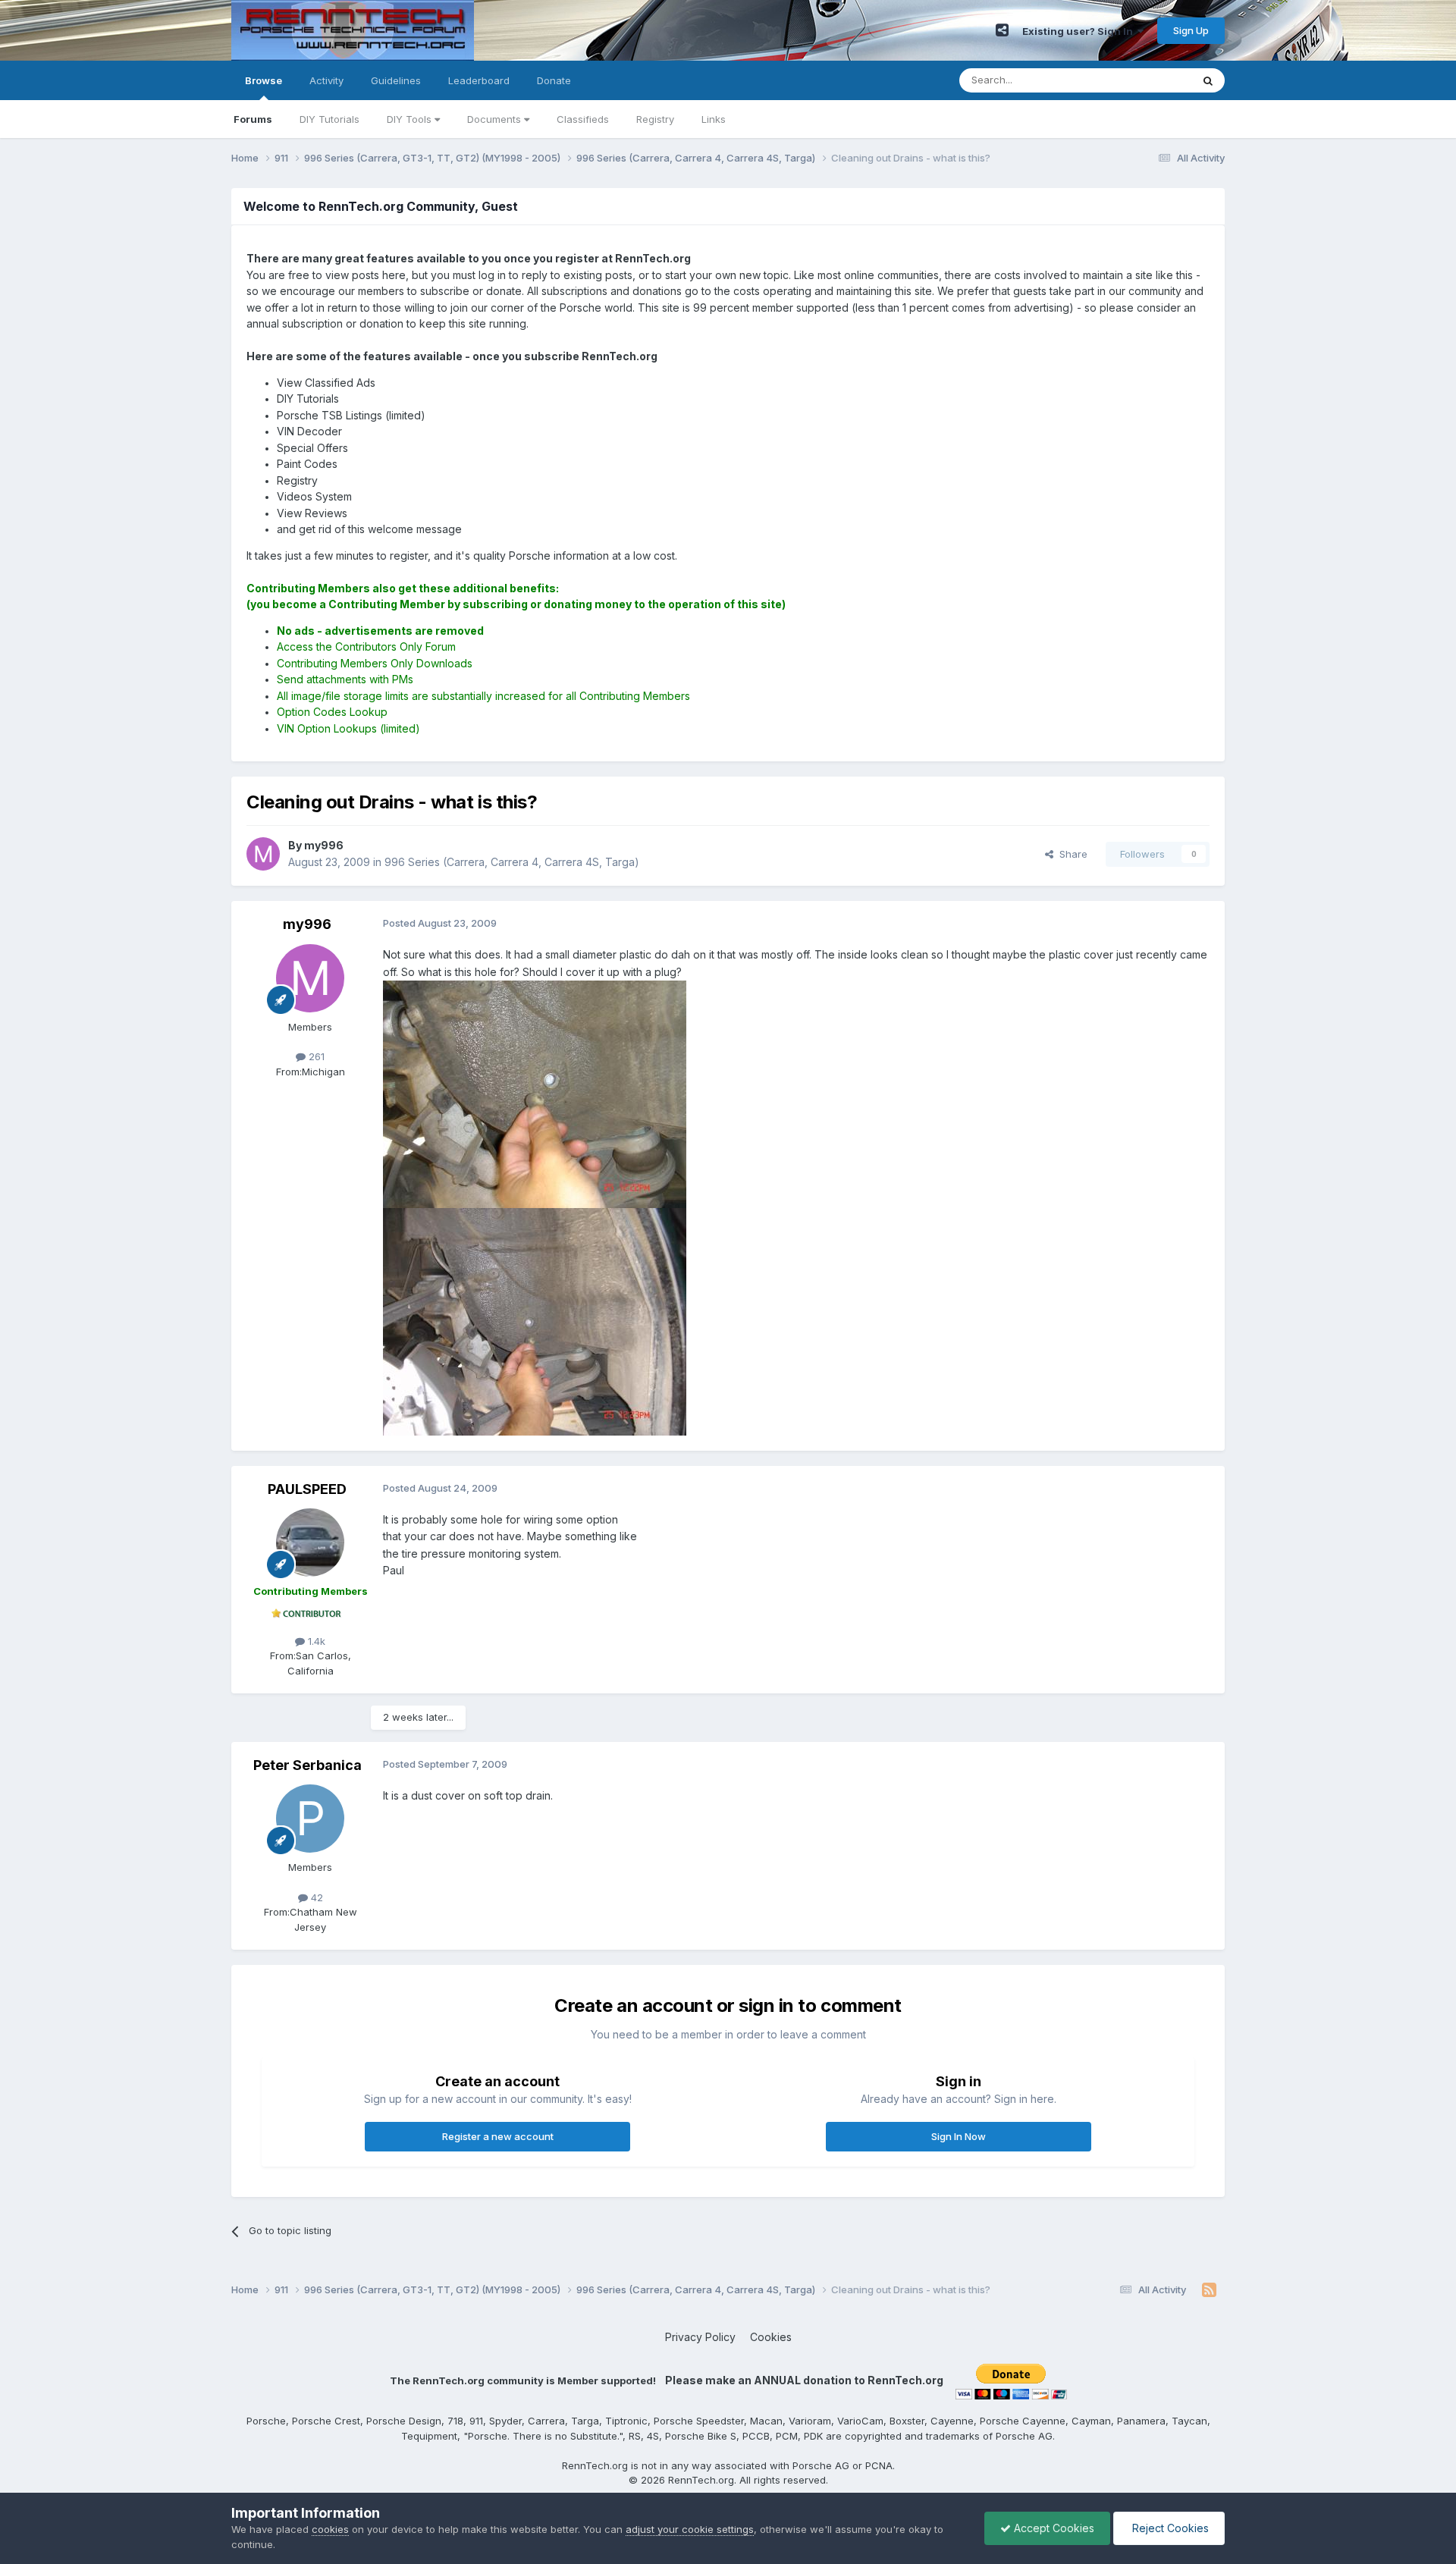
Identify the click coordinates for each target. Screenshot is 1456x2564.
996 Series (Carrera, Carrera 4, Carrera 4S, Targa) (512, 862)
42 (315, 1897)
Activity (326, 80)
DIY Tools (411, 119)
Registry (655, 119)
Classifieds (583, 119)
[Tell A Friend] (1002, 30)
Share (1070, 854)
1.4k (315, 1641)
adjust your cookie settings (690, 2529)
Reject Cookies (1169, 2528)
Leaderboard (479, 80)
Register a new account (498, 2136)
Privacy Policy (700, 2337)
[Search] (1208, 80)
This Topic (1147, 80)
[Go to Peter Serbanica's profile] (310, 1819)
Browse (264, 80)
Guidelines (396, 80)
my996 (307, 924)
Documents (496, 119)
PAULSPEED (307, 1489)
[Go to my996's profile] (263, 854)
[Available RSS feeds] (1209, 2290)
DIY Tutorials (329, 119)
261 (315, 1056)
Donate (554, 80)
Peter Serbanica (308, 1765)
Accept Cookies (1053, 2528)
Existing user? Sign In (1080, 31)
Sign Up (1191, 30)
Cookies (771, 2337)
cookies (330, 2529)
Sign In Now (959, 2136)
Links (714, 119)
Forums (253, 119)
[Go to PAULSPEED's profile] (310, 1542)
